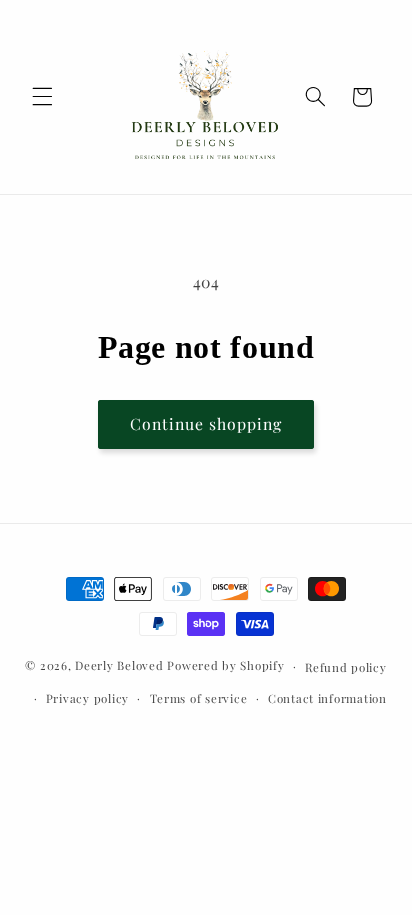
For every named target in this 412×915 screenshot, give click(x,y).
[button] (42, 97)
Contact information (327, 698)
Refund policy (346, 667)
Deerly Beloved (119, 665)
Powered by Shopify (225, 665)
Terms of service (199, 698)
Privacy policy (87, 698)
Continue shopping (206, 423)
